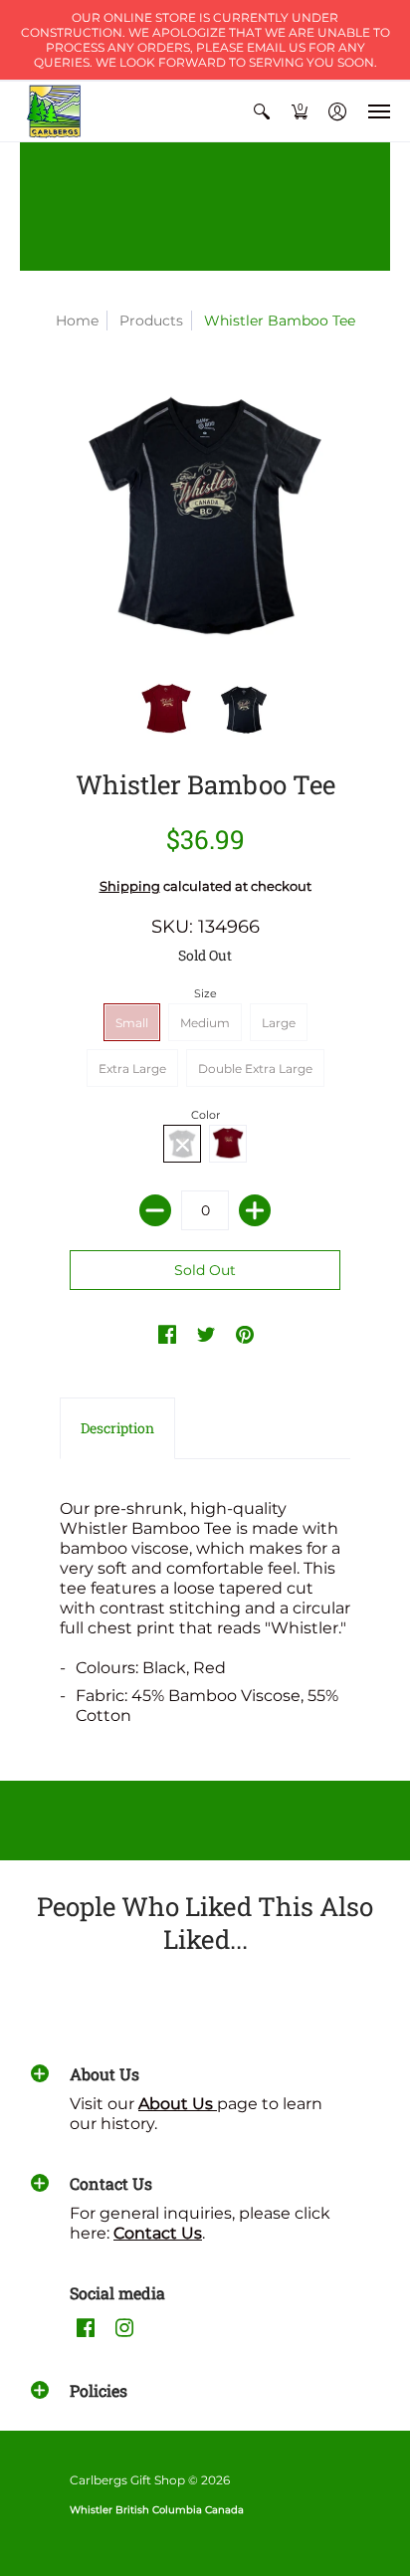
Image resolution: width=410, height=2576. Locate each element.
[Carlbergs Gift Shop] (55, 111)
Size (205, 993)
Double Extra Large (255, 1069)
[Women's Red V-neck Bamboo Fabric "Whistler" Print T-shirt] (166, 710)
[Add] (255, 1210)
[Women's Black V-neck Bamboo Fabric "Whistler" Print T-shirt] (244, 710)
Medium (205, 1023)
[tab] (117, 1428)
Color (205, 1115)
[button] (262, 111)
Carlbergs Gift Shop (127, 2480)
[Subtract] (155, 1210)
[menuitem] (262, 111)
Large (279, 1023)
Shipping (130, 886)
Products (151, 321)
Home (77, 321)
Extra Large (132, 1069)
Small (132, 1023)
